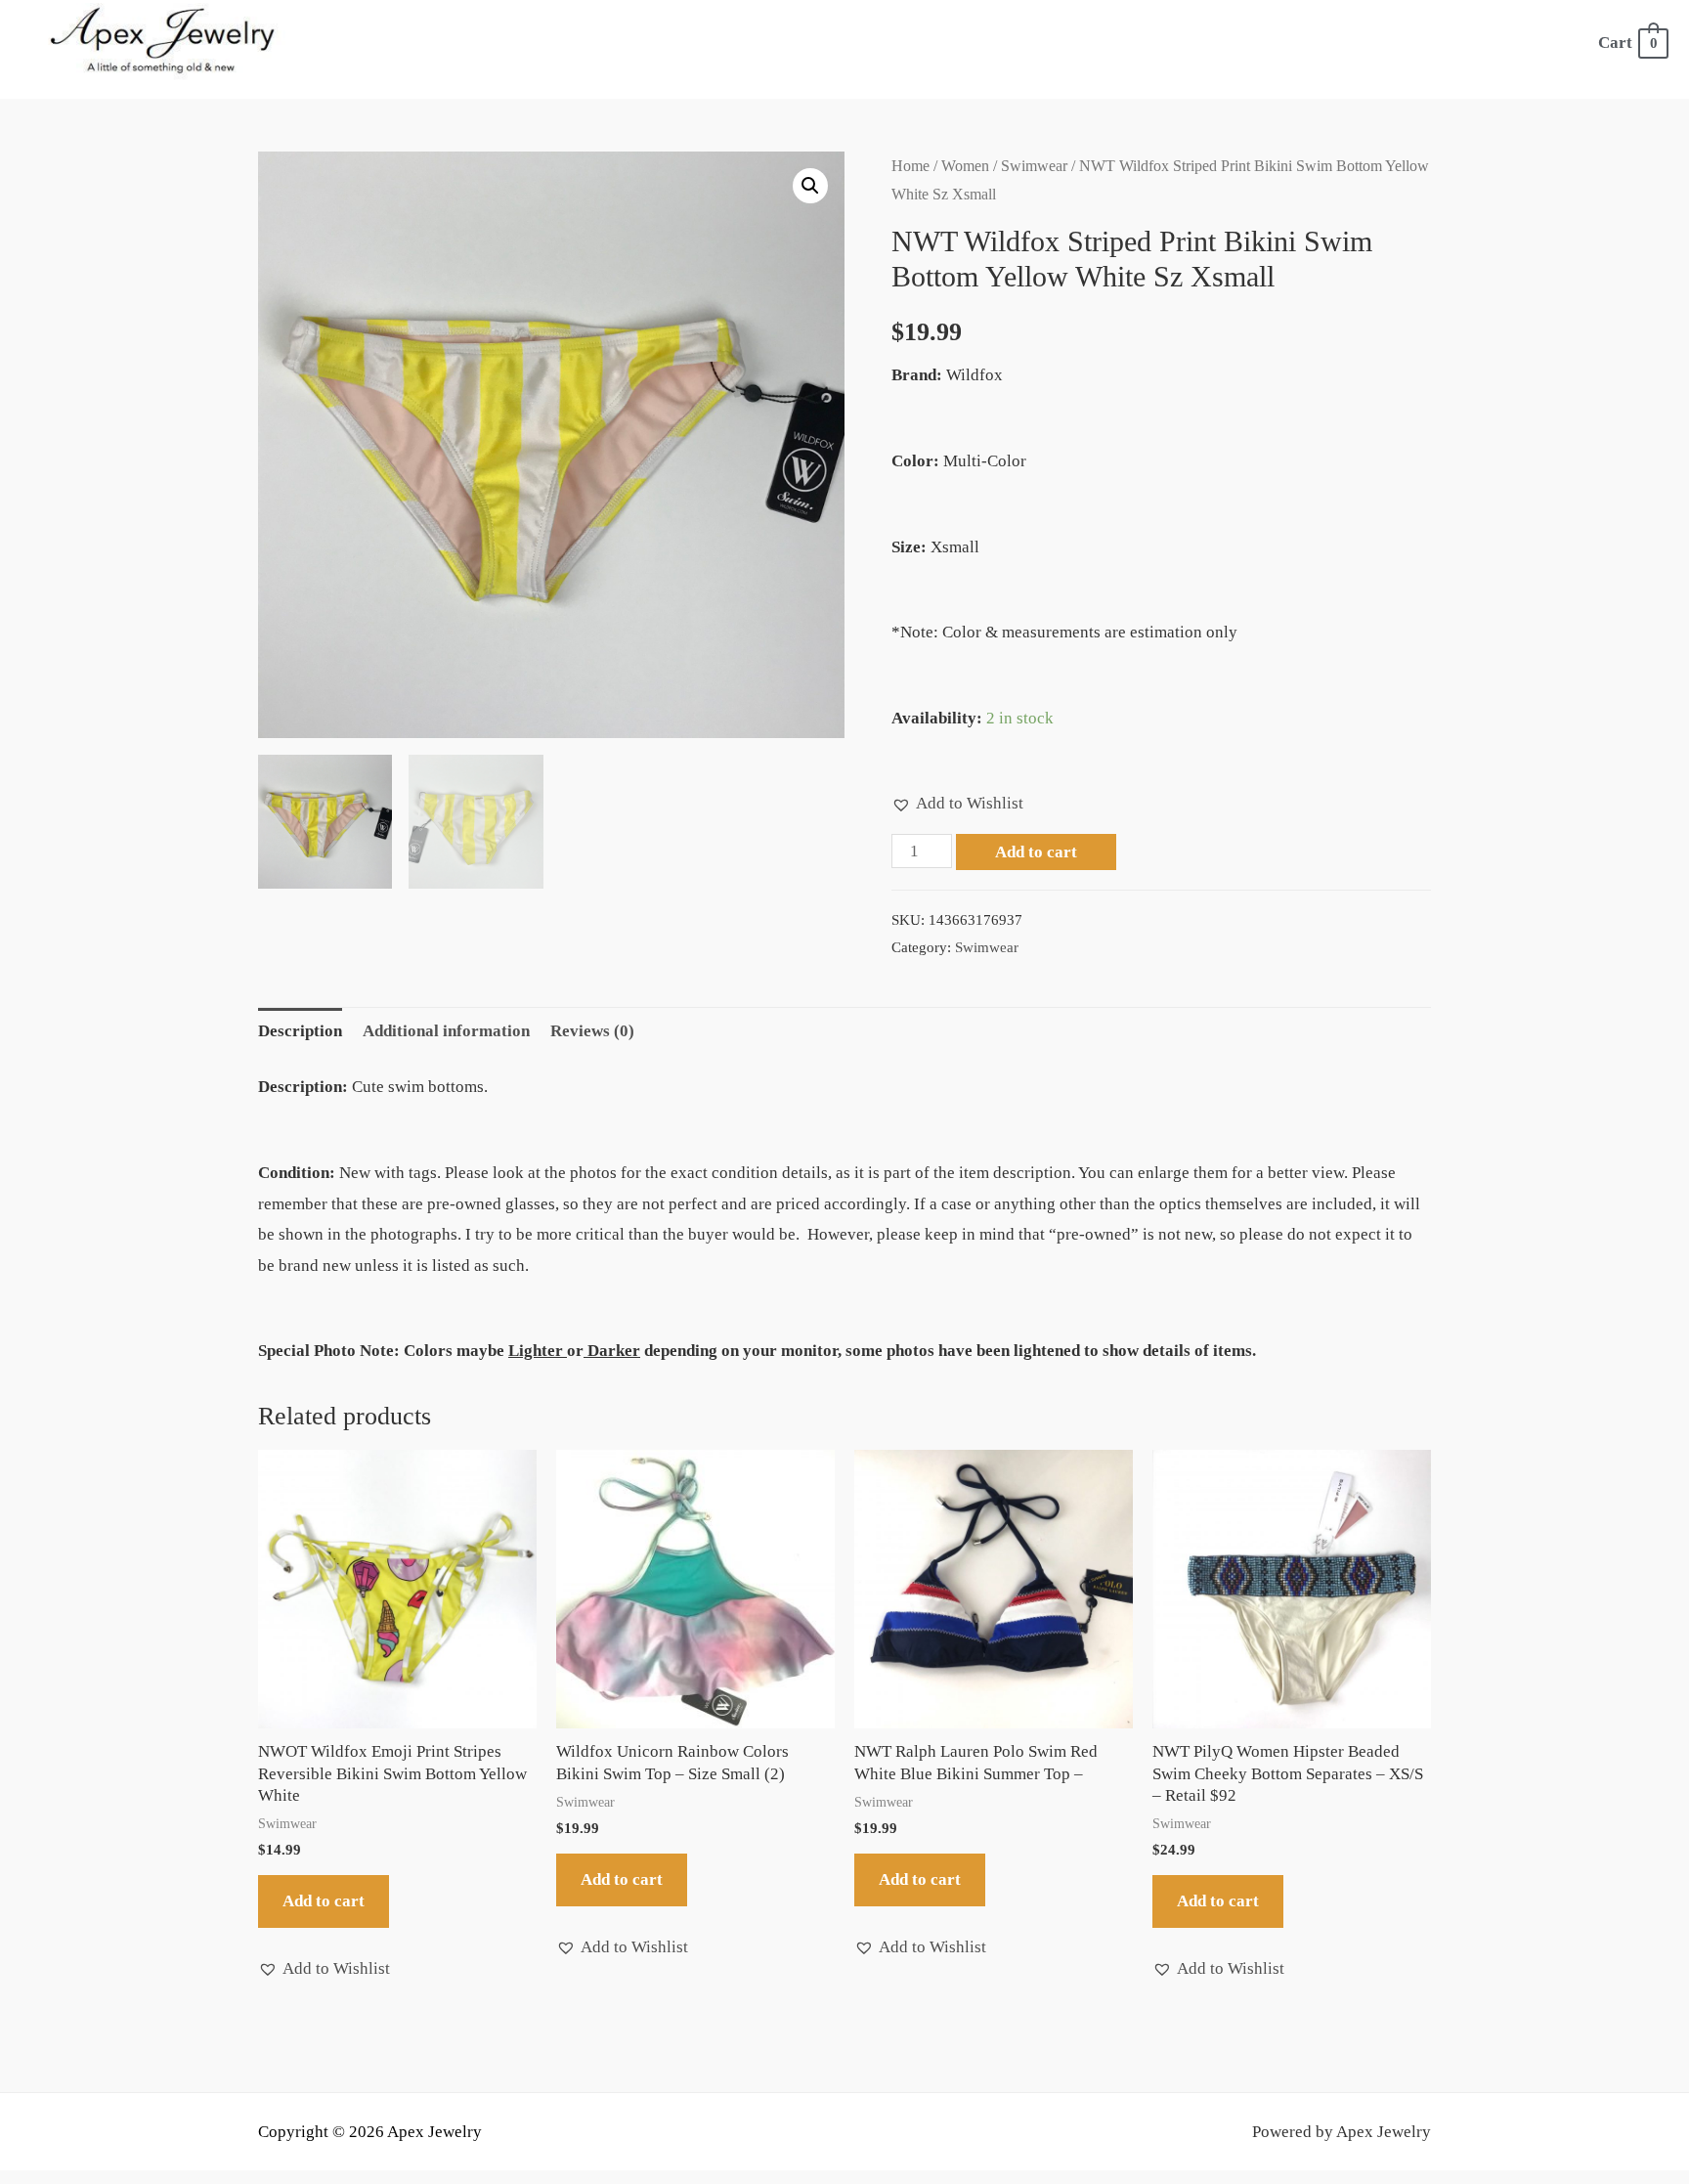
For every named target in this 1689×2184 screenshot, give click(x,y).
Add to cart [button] (324, 1901)
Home (376, 43)
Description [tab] (300, 1031)
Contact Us (1514, 43)
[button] (810, 186)
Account (1398, 43)
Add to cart (1036, 852)
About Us (468, 43)
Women (965, 166)
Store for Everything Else (1022, 43)
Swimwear (1034, 166)
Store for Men (796, 43)
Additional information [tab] (446, 1031)
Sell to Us (1229, 43)
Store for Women (609, 43)
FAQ (1316, 43)
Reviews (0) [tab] (592, 1031)
